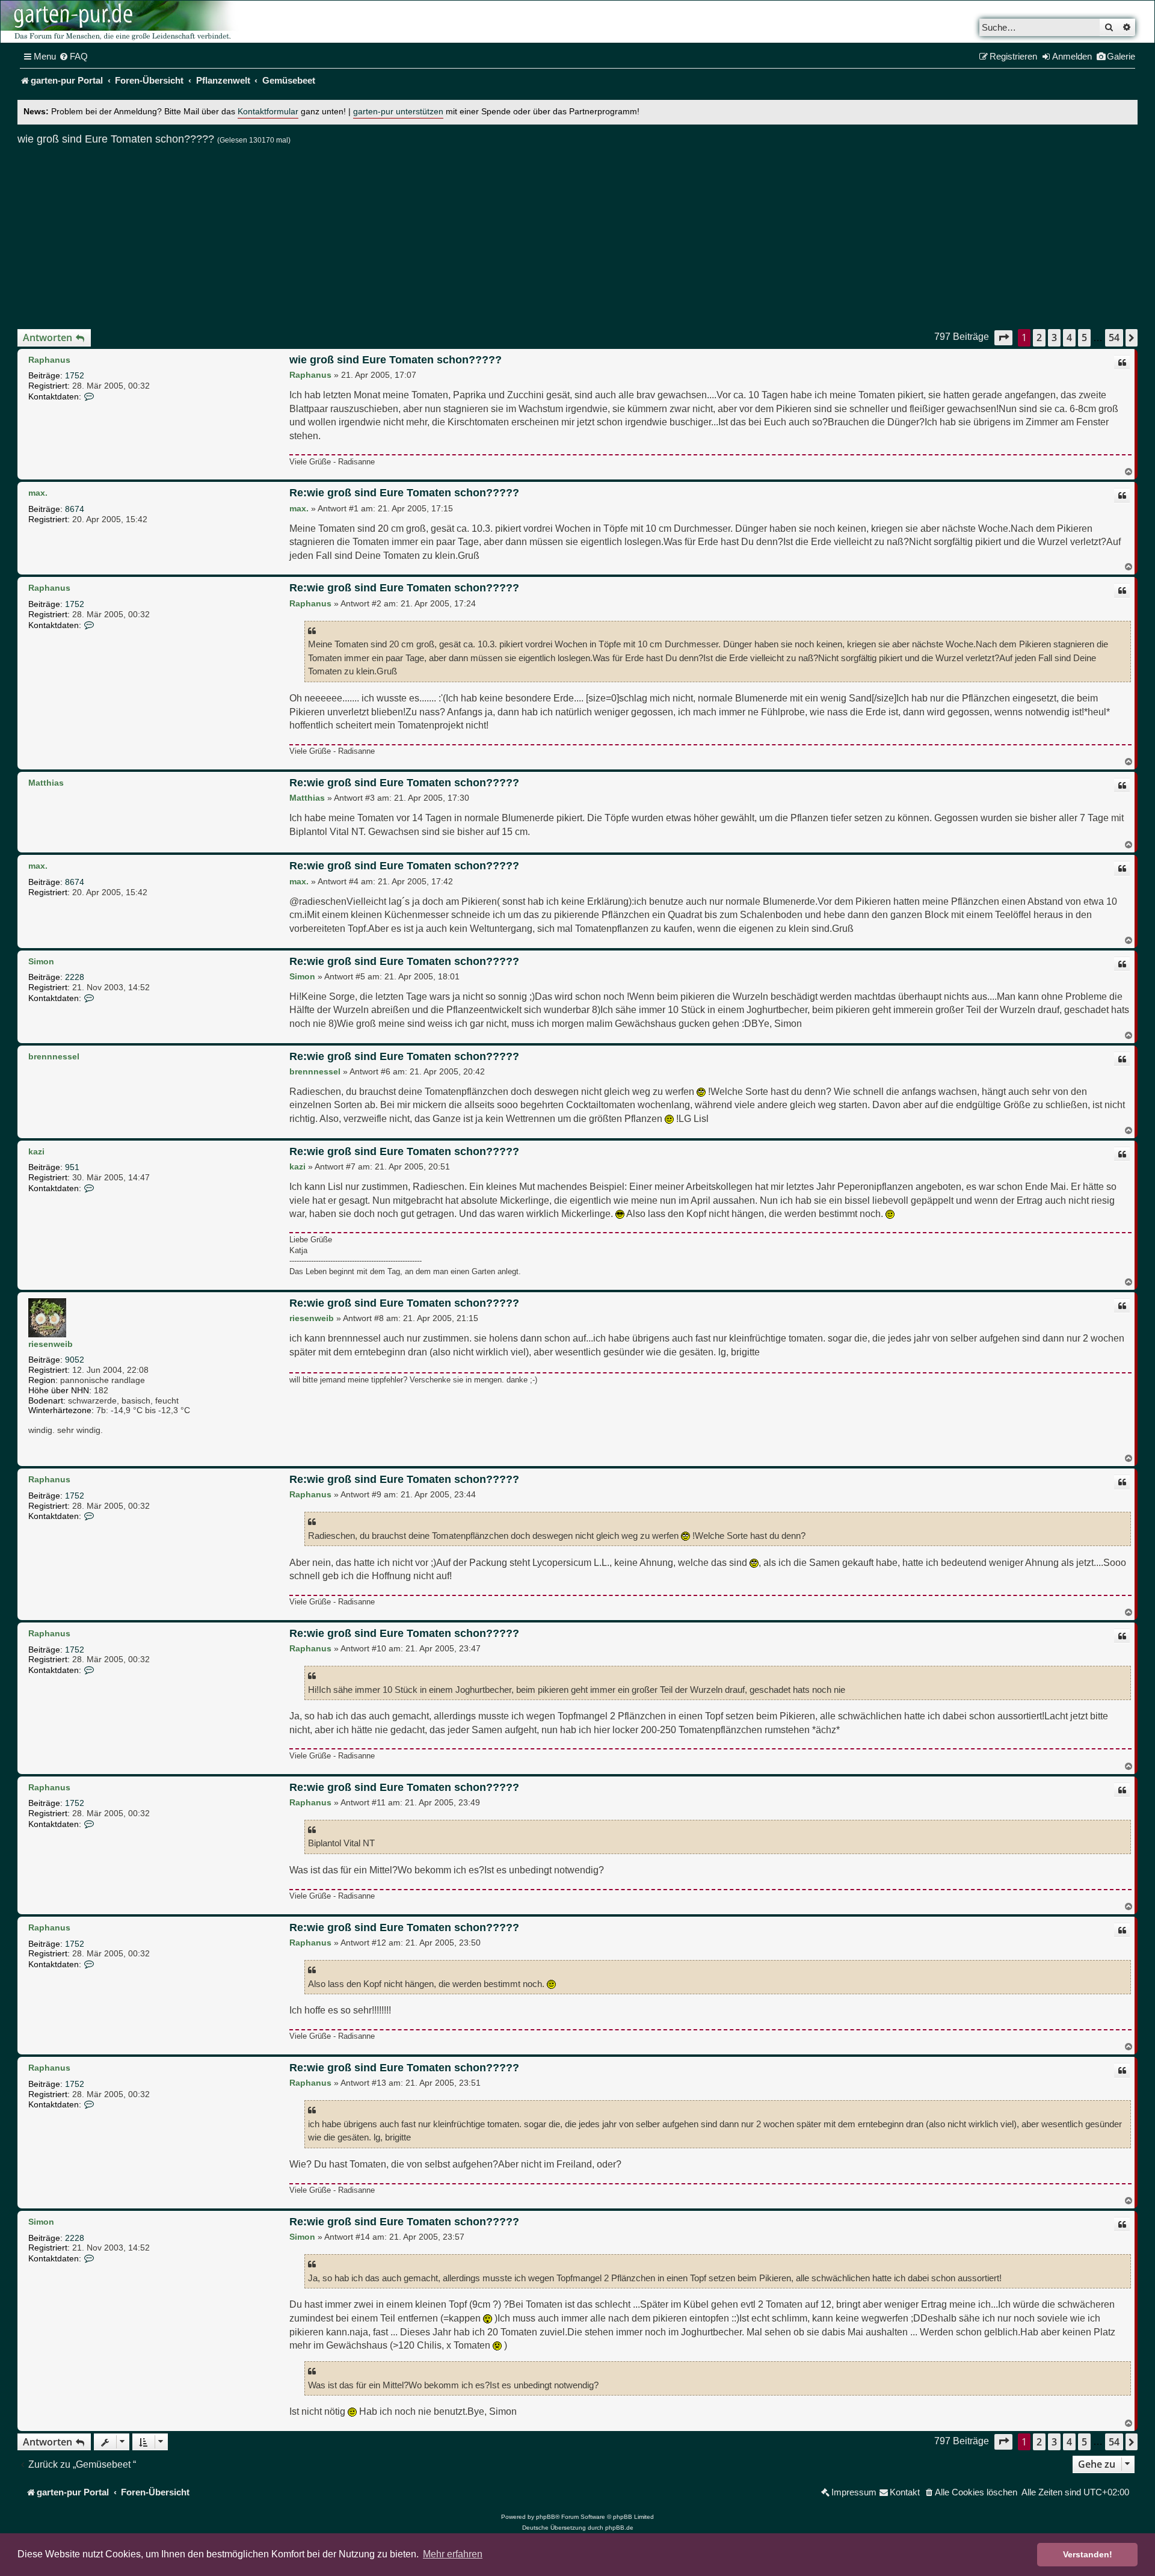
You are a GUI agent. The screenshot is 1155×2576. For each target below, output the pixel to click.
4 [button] (1069, 337)
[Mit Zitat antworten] (1122, 363)
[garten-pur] (121, 22)
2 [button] (1039, 337)
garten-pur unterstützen (398, 112)
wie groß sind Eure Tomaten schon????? (116, 139)
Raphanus (49, 360)
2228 (75, 977)
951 (72, 1167)
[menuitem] (73, 57)
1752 (75, 375)
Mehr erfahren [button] (453, 2554)
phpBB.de (619, 2528)
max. (38, 493)
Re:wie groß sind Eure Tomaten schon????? (404, 493)
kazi (36, 1151)
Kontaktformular (268, 112)
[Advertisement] (577, 232)
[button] (1003, 338)
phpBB (546, 2517)
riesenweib (51, 1344)
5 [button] (1084, 337)
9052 (75, 1360)
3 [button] (1054, 337)
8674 (75, 509)
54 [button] (1114, 337)
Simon (41, 961)
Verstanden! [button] (1088, 2554)
